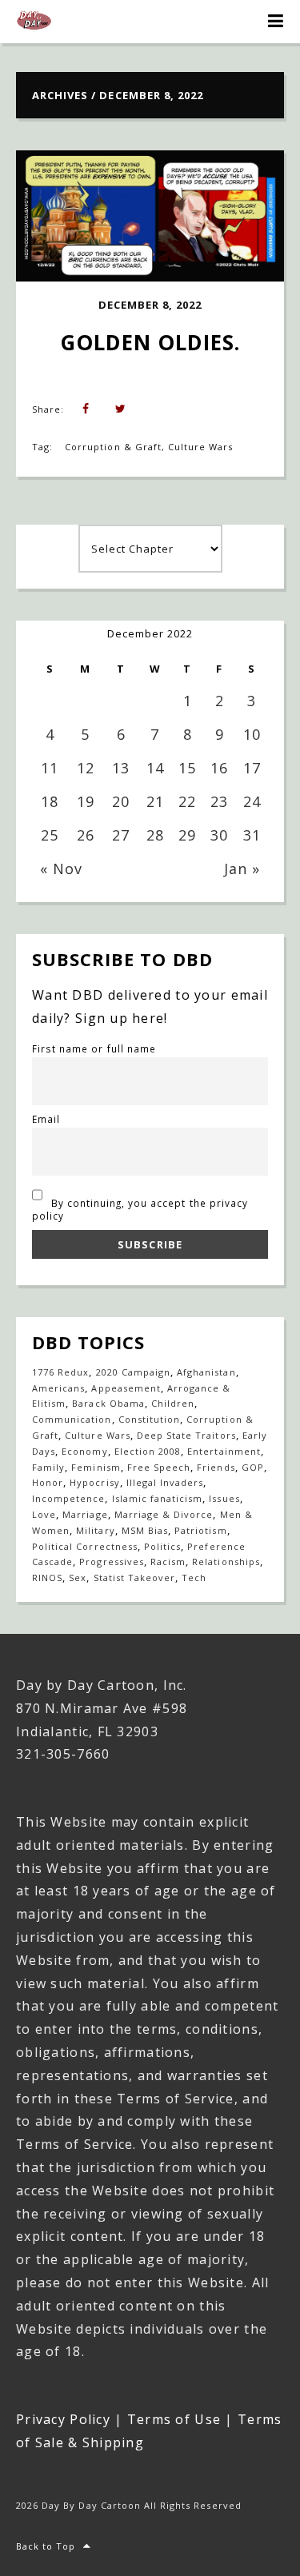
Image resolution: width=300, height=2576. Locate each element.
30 (219, 835)
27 (121, 835)
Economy (84, 1451)
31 (252, 835)
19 (86, 801)
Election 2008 (148, 1451)
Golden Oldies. (150, 342)
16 (219, 768)
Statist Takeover (135, 1578)
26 (86, 835)
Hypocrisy (94, 1482)
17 (252, 768)
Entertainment (224, 1451)
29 (187, 835)
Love (44, 1514)
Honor (48, 1482)
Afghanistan (206, 1372)
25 (50, 835)
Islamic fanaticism (158, 1498)
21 (155, 801)
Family (48, 1467)
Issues (224, 1498)
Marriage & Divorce (164, 1514)
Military (95, 1530)
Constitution (149, 1419)
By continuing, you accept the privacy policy (140, 1209)
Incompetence (68, 1498)
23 (219, 801)
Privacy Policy (63, 2419)
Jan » (242, 869)
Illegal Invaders (165, 1482)
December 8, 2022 (150, 305)
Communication (72, 1419)
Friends (216, 1467)
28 (155, 835)
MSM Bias (145, 1530)
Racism (168, 1562)
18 (50, 801)
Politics (162, 1546)
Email (46, 1119)
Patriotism (200, 1530)
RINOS (47, 1578)
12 (86, 768)
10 (252, 734)
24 (252, 801)
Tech (194, 1578)
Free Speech (159, 1467)
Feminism (96, 1467)
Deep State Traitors (186, 1435)
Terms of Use (174, 2419)
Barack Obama (108, 1403)
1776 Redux (60, 1372)
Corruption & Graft (113, 447)
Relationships (226, 1562)
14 (155, 768)
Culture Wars (200, 447)
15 (187, 768)
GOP (253, 1467)
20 (121, 801)
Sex (78, 1578)
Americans (58, 1388)
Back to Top (46, 2546)
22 (187, 801)
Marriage (85, 1514)
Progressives (111, 1562)
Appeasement (126, 1388)
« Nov (61, 869)
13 (121, 768)
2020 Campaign (134, 1372)
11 (50, 768)
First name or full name (94, 1048)
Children (173, 1403)
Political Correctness (85, 1546)
